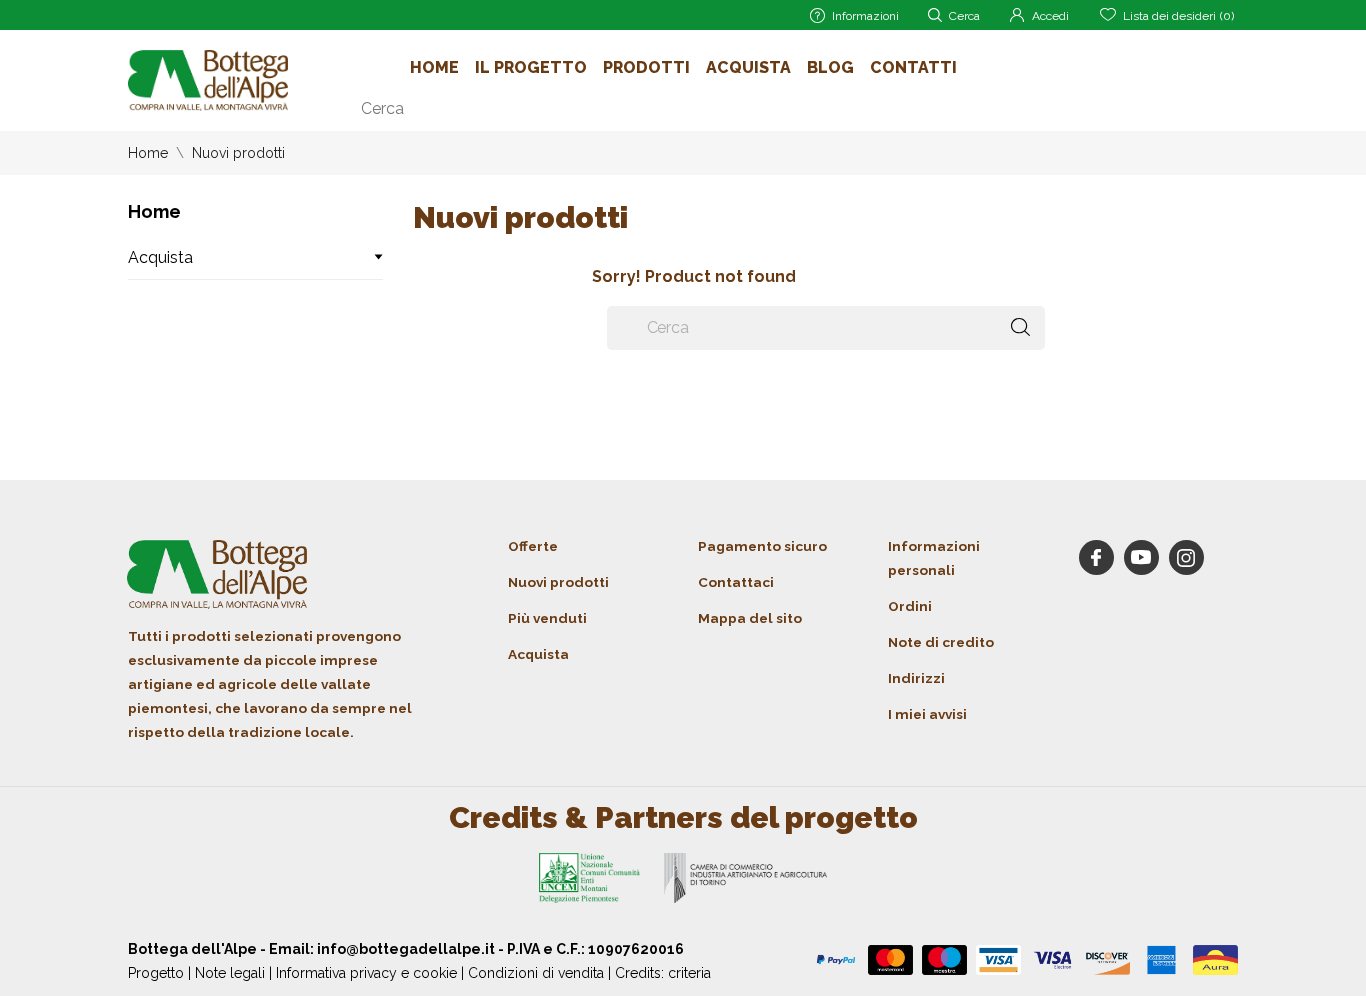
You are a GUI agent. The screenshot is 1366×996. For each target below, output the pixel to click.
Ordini (910, 606)
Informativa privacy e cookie (366, 973)
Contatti (913, 67)
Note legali (230, 973)
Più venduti (547, 618)
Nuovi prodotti (558, 582)
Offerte (533, 546)
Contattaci (736, 582)
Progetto (156, 973)
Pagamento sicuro (762, 546)
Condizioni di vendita (536, 973)
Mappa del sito (750, 618)
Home (434, 67)
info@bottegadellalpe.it (406, 949)
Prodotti (646, 67)
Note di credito (941, 642)
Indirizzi (916, 678)
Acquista (748, 67)
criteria (689, 973)
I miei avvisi (927, 714)
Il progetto (531, 67)
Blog (830, 67)
